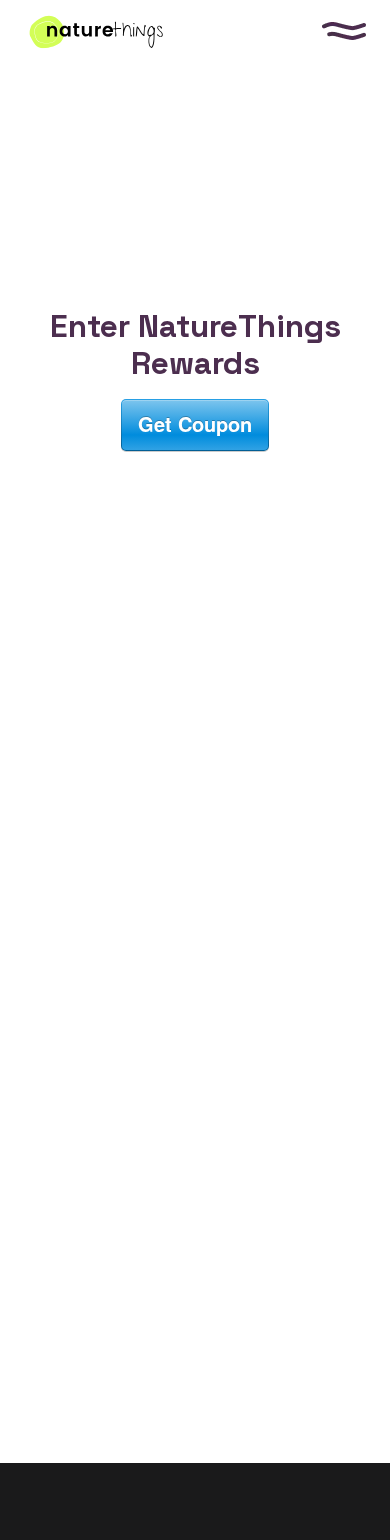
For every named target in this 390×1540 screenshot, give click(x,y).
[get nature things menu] (344, 31)
